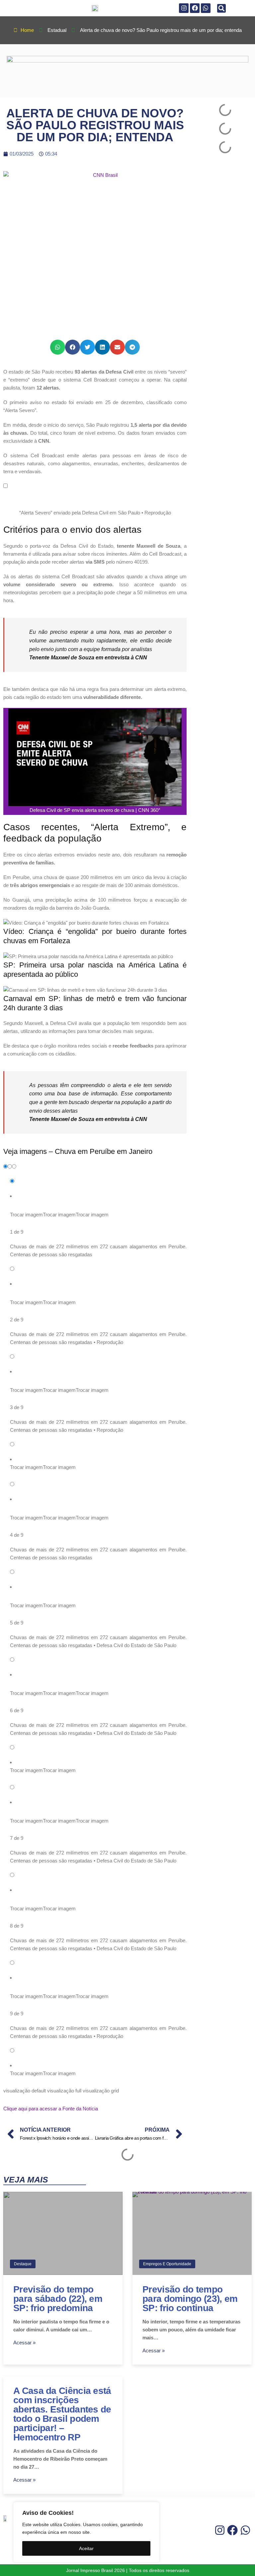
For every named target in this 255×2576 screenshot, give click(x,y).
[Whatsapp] (206, 8)
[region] (86, 2532)
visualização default (25, 2091)
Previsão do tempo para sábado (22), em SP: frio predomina (58, 2299)
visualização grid (101, 2091)
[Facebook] (195, 8)
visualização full (64, 2091)
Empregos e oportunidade (167, 2264)
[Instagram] (184, 8)
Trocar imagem (26, 1215)
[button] (221, 8)
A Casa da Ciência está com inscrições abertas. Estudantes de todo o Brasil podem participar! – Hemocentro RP (62, 2414)
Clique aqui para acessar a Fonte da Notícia (51, 2109)
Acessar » (24, 2343)
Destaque (23, 2264)
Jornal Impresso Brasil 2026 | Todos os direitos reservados (128, 2570)
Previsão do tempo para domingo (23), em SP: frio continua (190, 2299)
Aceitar (86, 2548)
